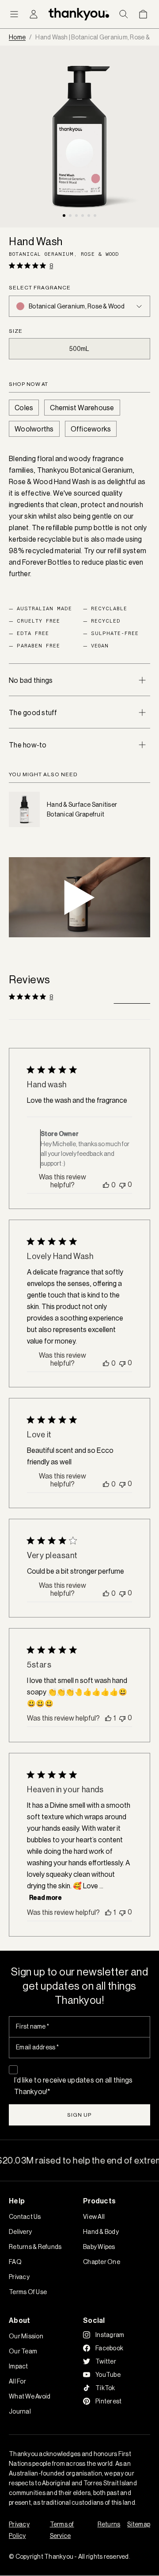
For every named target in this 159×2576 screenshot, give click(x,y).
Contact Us (25, 2217)
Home (17, 37)
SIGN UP (79, 2115)
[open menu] (14, 14)
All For (17, 2381)
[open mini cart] (143, 14)
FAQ (15, 2262)
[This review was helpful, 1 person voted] (108, 1718)
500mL (79, 349)
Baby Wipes (99, 2247)
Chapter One (102, 2262)
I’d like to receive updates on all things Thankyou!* (73, 2086)
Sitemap (139, 2524)
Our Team (23, 2351)
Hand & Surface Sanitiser (82, 805)
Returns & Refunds (35, 2247)
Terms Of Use (28, 2292)
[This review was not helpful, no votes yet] (122, 1184)
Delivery (20, 2232)
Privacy (19, 2277)
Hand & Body (101, 2232)
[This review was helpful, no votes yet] (106, 1185)
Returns (109, 2524)
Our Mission (26, 2336)
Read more (45, 1898)
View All (94, 2217)
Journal (20, 2411)
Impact (19, 2366)
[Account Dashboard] (34, 14)
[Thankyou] (79, 14)
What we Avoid (30, 2396)
